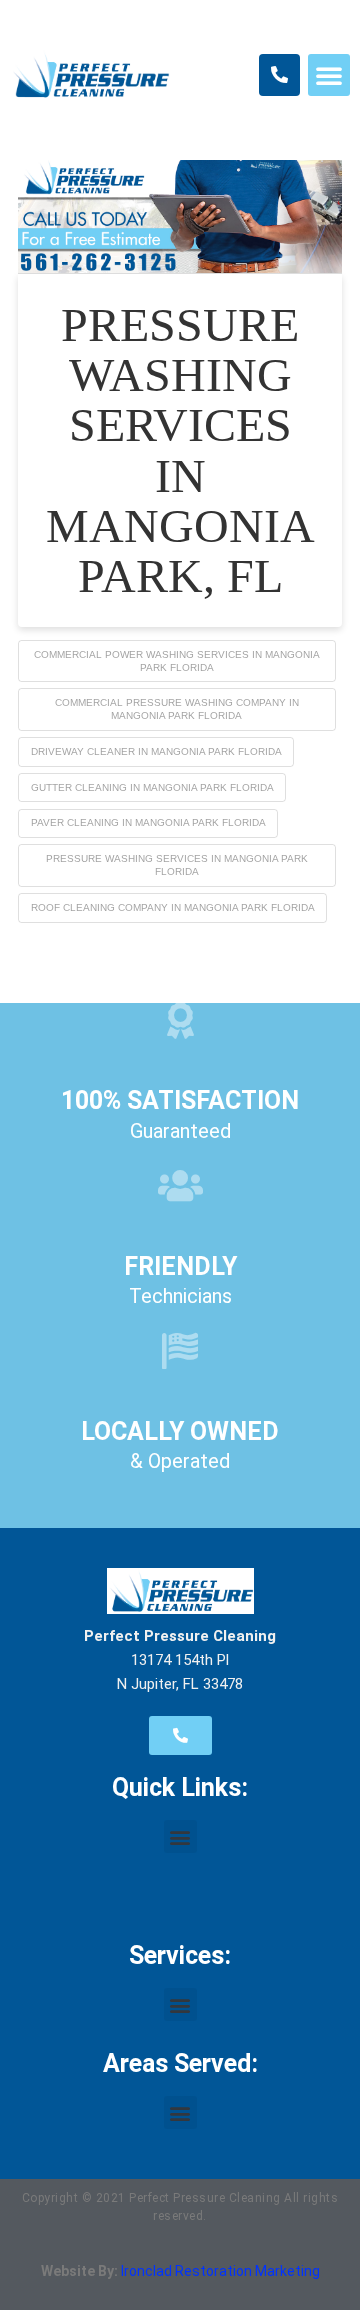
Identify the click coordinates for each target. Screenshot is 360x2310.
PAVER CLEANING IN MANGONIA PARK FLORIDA (148, 822)
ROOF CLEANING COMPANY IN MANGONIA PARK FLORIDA (173, 907)
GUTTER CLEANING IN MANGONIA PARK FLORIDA (152, 787)
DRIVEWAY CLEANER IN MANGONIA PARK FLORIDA (156, 751)
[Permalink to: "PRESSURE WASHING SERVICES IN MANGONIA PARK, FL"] (180, 216)
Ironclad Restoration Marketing (220, 2271)
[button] (329, 75)
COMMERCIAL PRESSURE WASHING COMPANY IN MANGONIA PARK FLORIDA (177, 709)
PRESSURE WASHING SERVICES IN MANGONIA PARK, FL (180, 450)
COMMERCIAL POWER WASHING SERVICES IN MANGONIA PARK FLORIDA (177, 661)
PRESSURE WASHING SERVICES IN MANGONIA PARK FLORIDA (177, 865)
